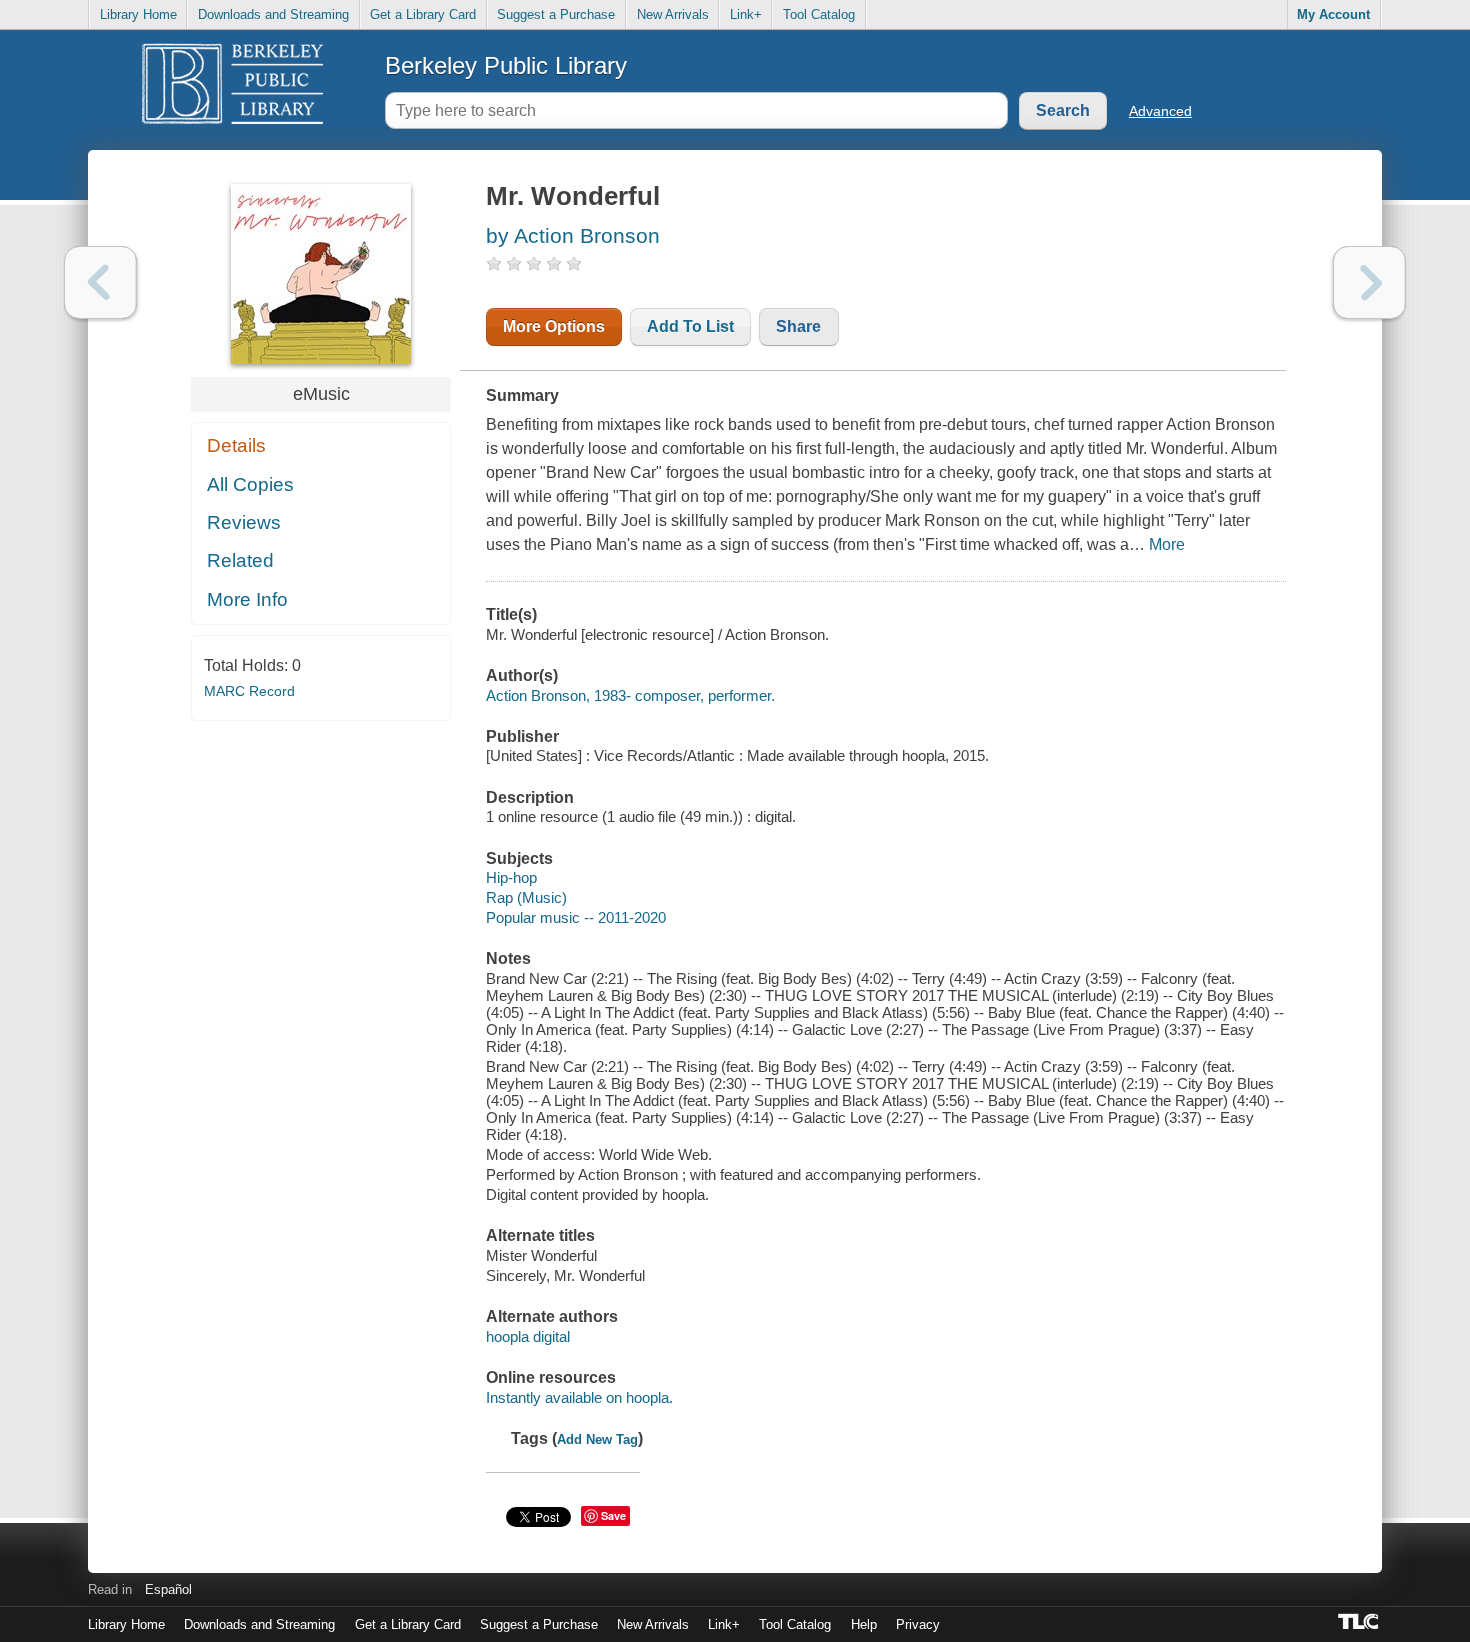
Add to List (690, 326)
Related (240, 560)
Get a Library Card (423, 14)
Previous (100, 282)
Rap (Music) (526, 897)
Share (798, 326)
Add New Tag (597, 1439)
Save (613, 1515)
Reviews (244, 522)
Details (236, 445)
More (1167, 544)
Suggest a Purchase (556, 14)
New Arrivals (673, 14)
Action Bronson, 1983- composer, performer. (630, 695)
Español (168, 1589)
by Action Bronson (573, 235)
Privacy (918, 1624)
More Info (247, 599)
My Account (1333, 14)
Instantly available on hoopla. (579, 1397)
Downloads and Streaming (273, 14)
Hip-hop (511, 877)
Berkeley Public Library (506, 65)
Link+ (746, 14)
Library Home (138, 14)
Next (1369, 282)
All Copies (250, 484)
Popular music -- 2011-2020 (576, 917)
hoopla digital (528, 1336)
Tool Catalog (819, 14)
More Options (554, 326)
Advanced (1160, 111)
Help (864, 1624)
